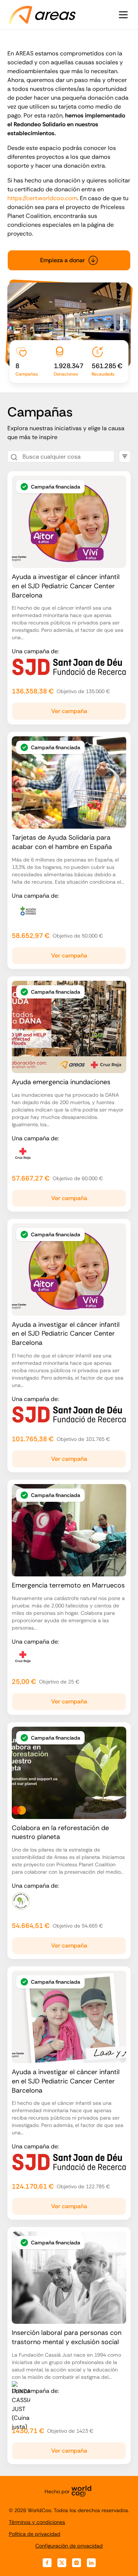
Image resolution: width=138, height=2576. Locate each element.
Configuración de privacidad (69, 2546)
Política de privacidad (35, 2534)
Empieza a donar (63, 260)
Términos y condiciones (37, 2522)
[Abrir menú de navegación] (123, 15)
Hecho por (57, 2491)
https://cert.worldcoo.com (42, 198)
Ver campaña (69, 711)
